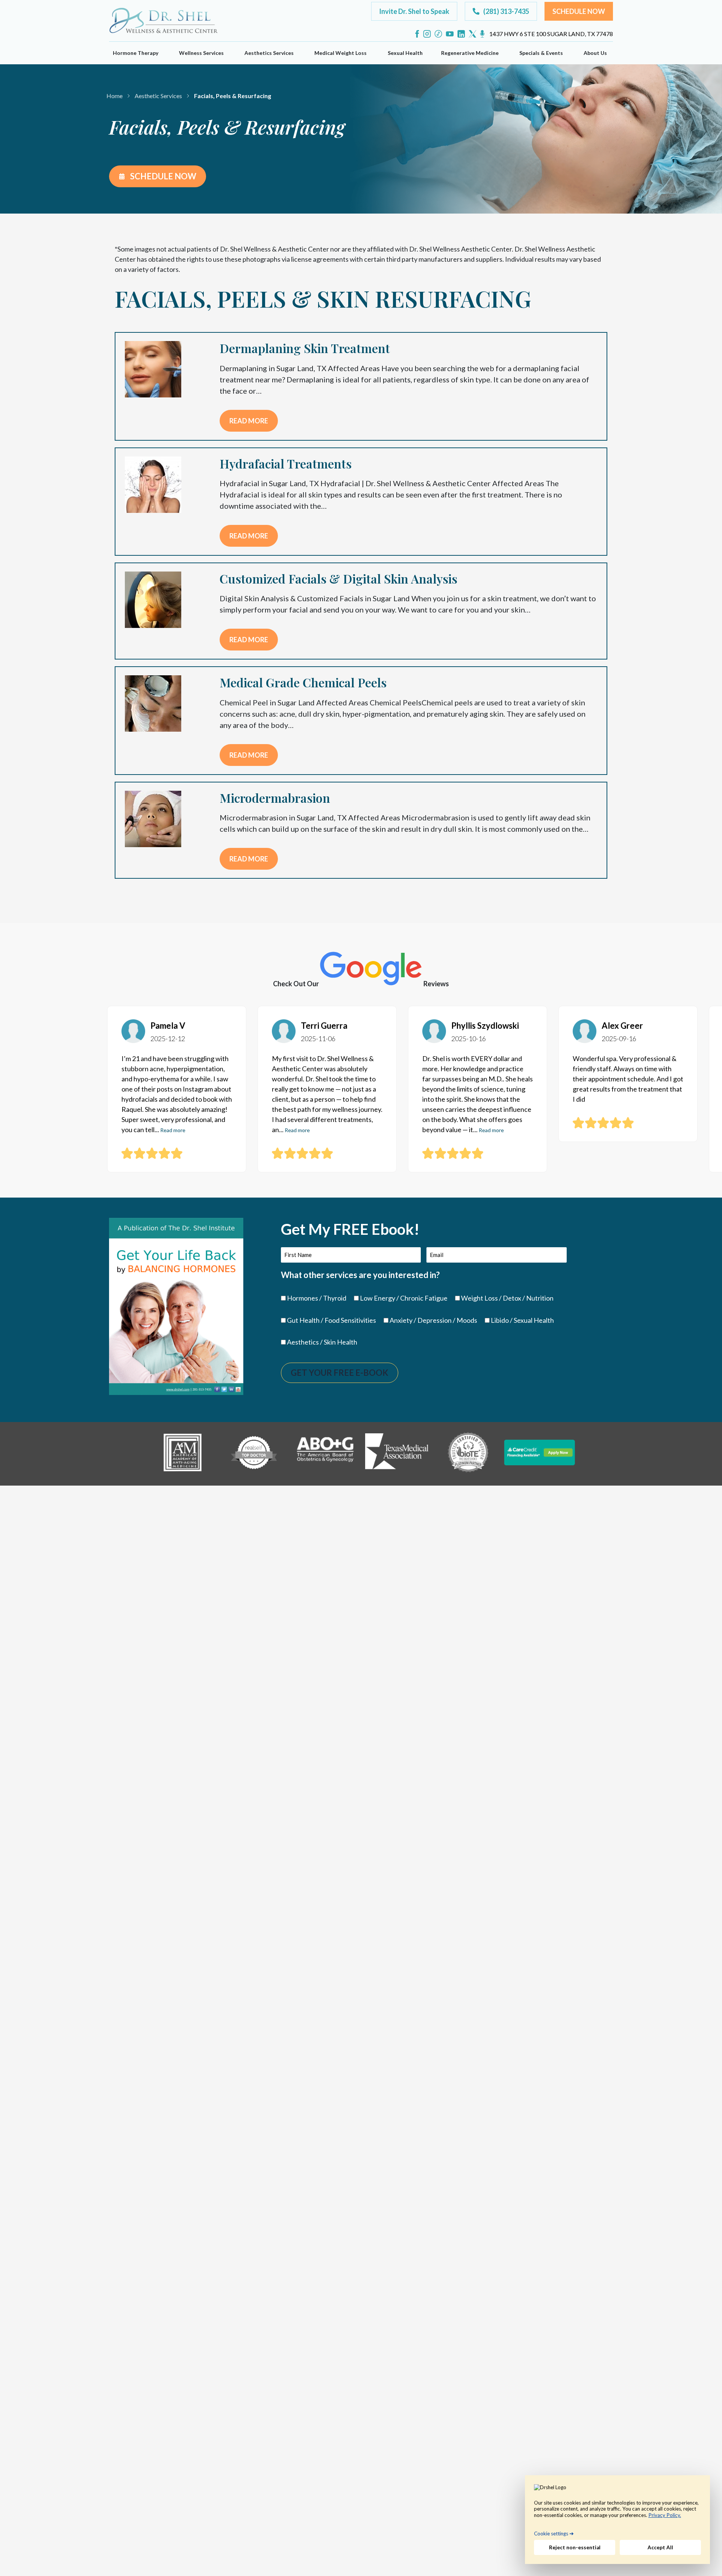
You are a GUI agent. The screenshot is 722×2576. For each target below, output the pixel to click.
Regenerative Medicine (470, 53)
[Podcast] (482, 34)
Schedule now (162, 176)
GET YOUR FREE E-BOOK (340, 1373)
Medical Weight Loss (341, 53)
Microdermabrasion (275, 798)
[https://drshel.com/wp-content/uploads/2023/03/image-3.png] (325, 1453)
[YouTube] (450, 34)
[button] (414, 11)
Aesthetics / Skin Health (322, 1342)
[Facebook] (417, 34)
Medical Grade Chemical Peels (303, 682)
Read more (249, 421)
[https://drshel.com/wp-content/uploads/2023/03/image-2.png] (254, 1453)
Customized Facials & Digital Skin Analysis (338, 578)
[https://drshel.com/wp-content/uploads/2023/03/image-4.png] (397, 1453)
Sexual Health (405, 53)
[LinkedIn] (461, 34)
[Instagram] (427, 34)
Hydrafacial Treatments (286, 463)
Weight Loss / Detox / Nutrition (507, 1298)
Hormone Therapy (136, 53)
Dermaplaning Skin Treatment (305, 348)
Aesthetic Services (158, 96)
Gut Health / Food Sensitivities (331, 1320)
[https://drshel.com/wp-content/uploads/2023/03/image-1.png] (182, 1453)
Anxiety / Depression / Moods (433, 1320)
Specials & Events (541, 53)
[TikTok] (438, 34)
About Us (595, 53)
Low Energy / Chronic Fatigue (404, 1298)
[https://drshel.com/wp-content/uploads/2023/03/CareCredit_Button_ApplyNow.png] (540, 1453)
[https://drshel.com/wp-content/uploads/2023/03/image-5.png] (468, 1453)
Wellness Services (201, 53)
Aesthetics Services (269, 53)
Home (115, 96)
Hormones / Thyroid (317, 1298)
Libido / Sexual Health (522, 1320)
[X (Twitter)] (472, 34)
